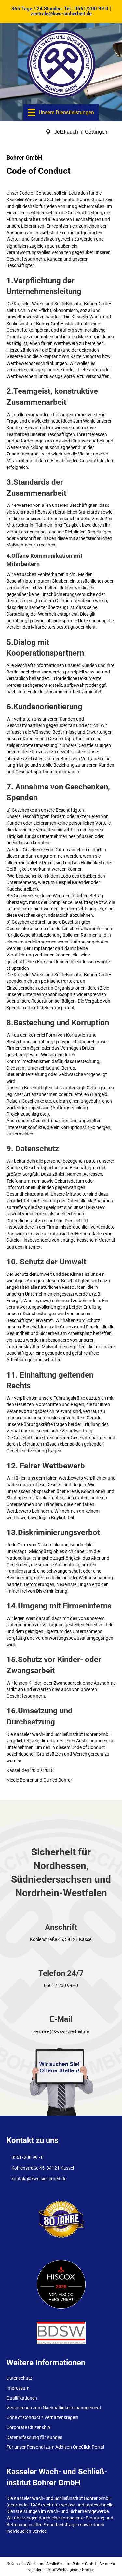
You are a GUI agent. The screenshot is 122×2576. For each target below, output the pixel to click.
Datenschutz (19, 2378)
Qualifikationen (22, 2398)
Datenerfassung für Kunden (34, 2437)
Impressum (18, 2388)
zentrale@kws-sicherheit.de (61, 14)
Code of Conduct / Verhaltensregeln (42, 2417)
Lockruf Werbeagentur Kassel (68, 2570)
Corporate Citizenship (28, 2427)
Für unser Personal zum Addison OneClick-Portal (55, 2447)
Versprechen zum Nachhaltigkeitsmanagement (54, 2408)
